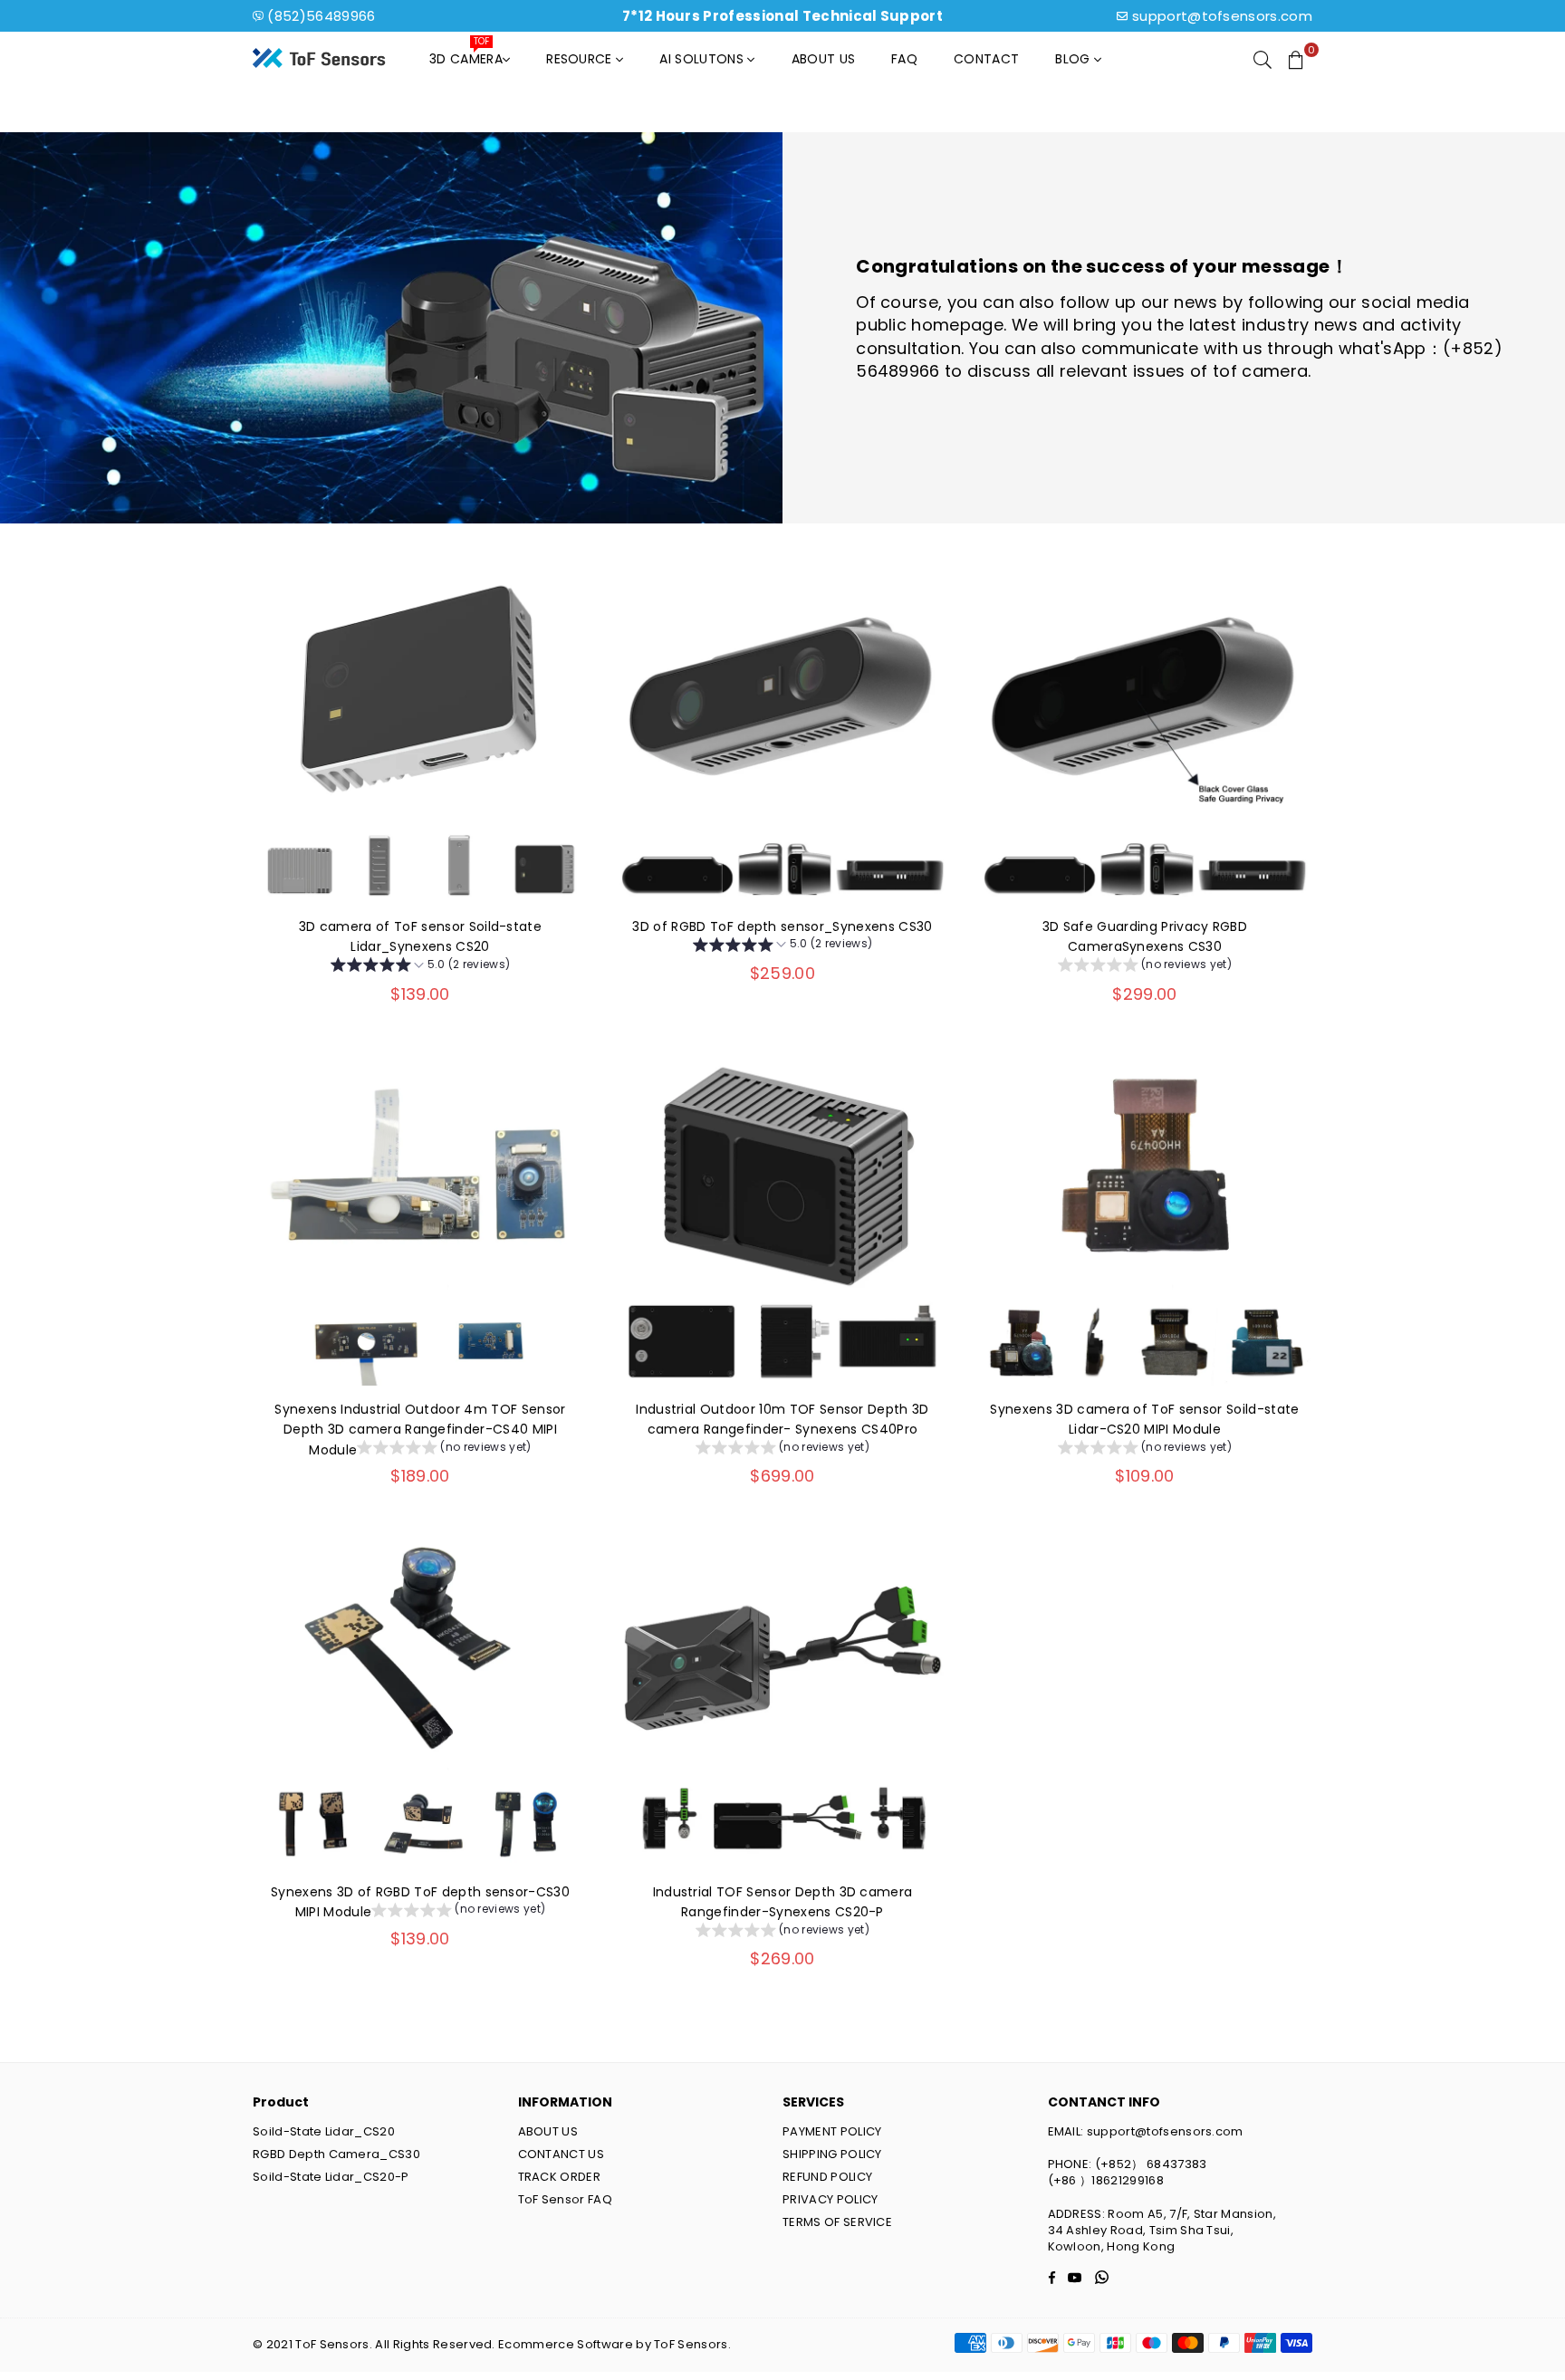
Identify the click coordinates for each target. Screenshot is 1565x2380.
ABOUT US (548, 2131)
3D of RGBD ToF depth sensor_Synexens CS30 (782, 926)
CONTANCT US (562, 2154)
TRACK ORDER (560, 2177)
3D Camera (466, 54)
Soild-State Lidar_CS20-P (331, 2177)
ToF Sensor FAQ (565, 2199)
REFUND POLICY (827, 2177)
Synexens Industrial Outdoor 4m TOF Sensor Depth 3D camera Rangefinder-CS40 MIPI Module (420, 1430)
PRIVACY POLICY (830, 2199)
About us (824, 59)
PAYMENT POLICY (832, 2131)
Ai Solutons (703, 59)
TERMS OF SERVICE (837, 2222)
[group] (421, 967)
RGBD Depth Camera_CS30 (336, 2154)
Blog (1075, 59)
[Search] (1263, 59)
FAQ (904, 59)
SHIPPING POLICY (832, 2154)
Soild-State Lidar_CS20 (324, 2131)
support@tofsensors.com (1222, 16)
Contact (986, 59)
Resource (581, 59)
